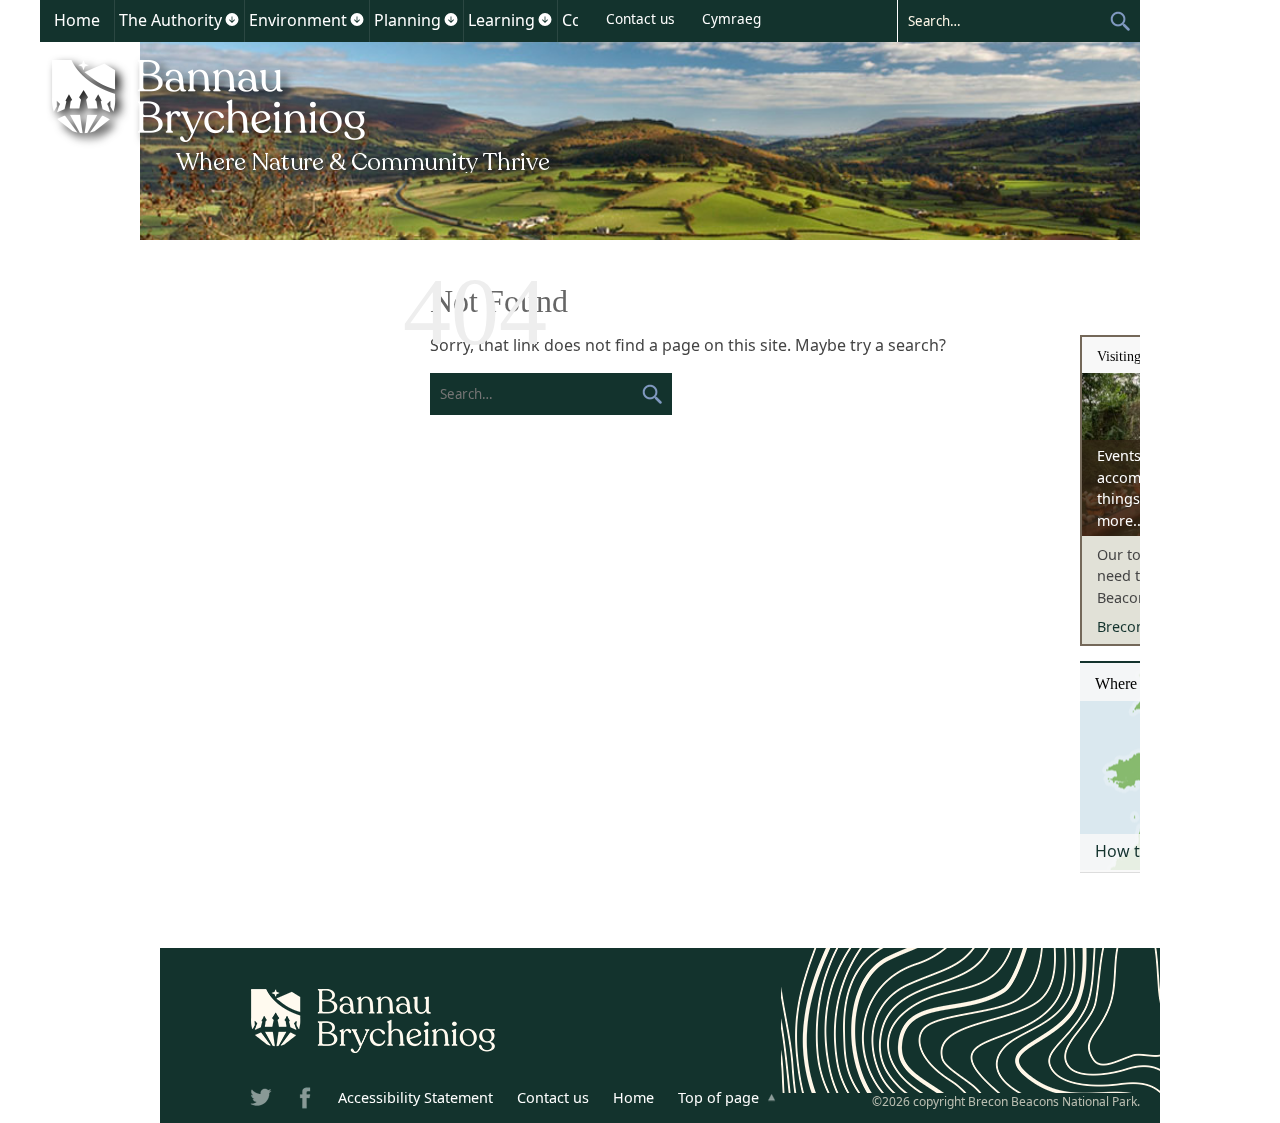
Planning (407, 20)
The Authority (170, 20)
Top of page (718, 1097)
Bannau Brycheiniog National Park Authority (302, 113)
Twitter (263, 1101)
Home (77, 20)
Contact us (640, 18)
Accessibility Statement (415, 1097)
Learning (501, 20)
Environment (298, 20)
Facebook (307, 1101)
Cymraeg (731, 18)
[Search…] (1003, 20)
